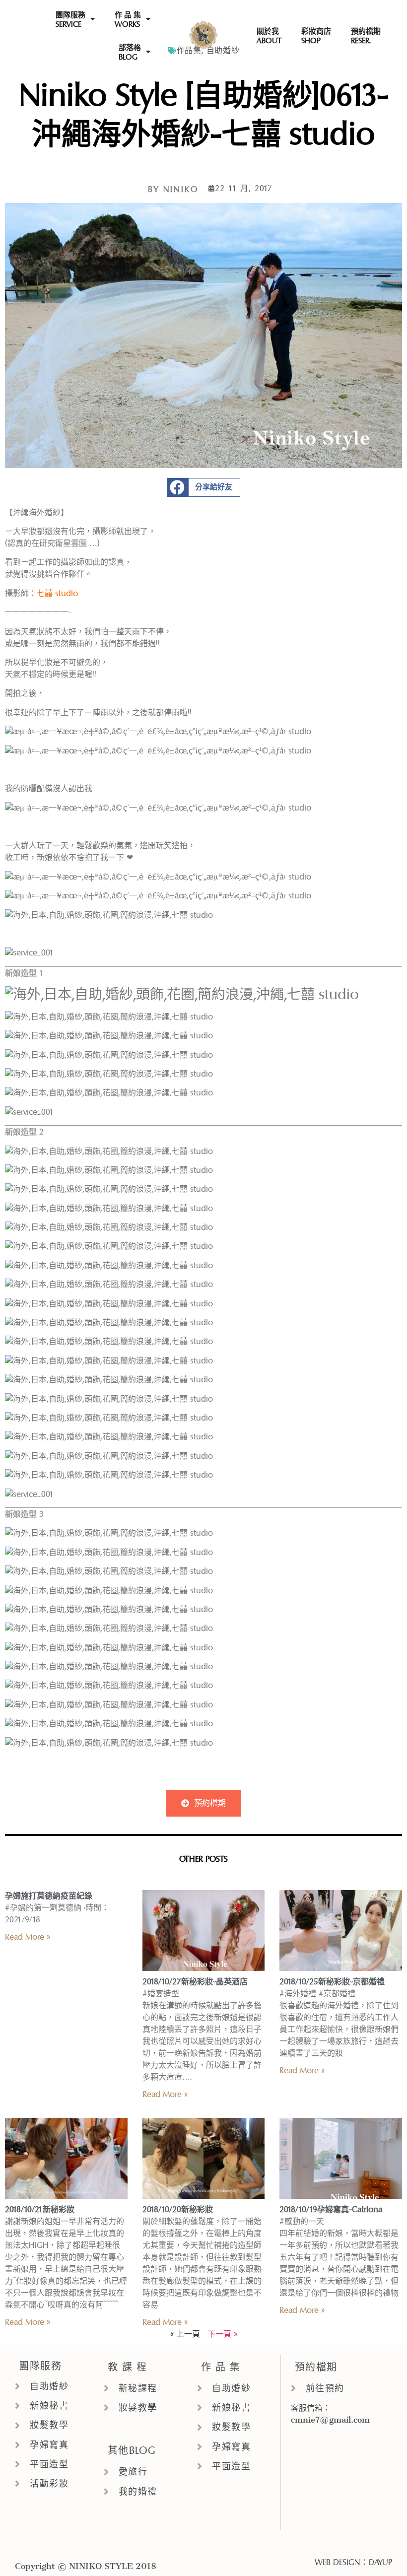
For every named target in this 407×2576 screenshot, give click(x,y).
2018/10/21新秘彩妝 (40, 2209)
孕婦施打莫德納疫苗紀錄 (49, 1896)
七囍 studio (57, 593)
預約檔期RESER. (366, 36)
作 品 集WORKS (128, 19)
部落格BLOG (130, 52)
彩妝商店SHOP (316, 36)
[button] (204, 487)
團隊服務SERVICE (70, 19)
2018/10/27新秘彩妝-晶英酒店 (195, 1982)
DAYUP (380, 2562)
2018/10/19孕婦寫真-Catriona (331, 2209)
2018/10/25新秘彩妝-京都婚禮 (332, 1982)
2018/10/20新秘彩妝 (178, 2209)
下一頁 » (222, 2334)
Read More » (28, 1937)
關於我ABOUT (269, 36)
